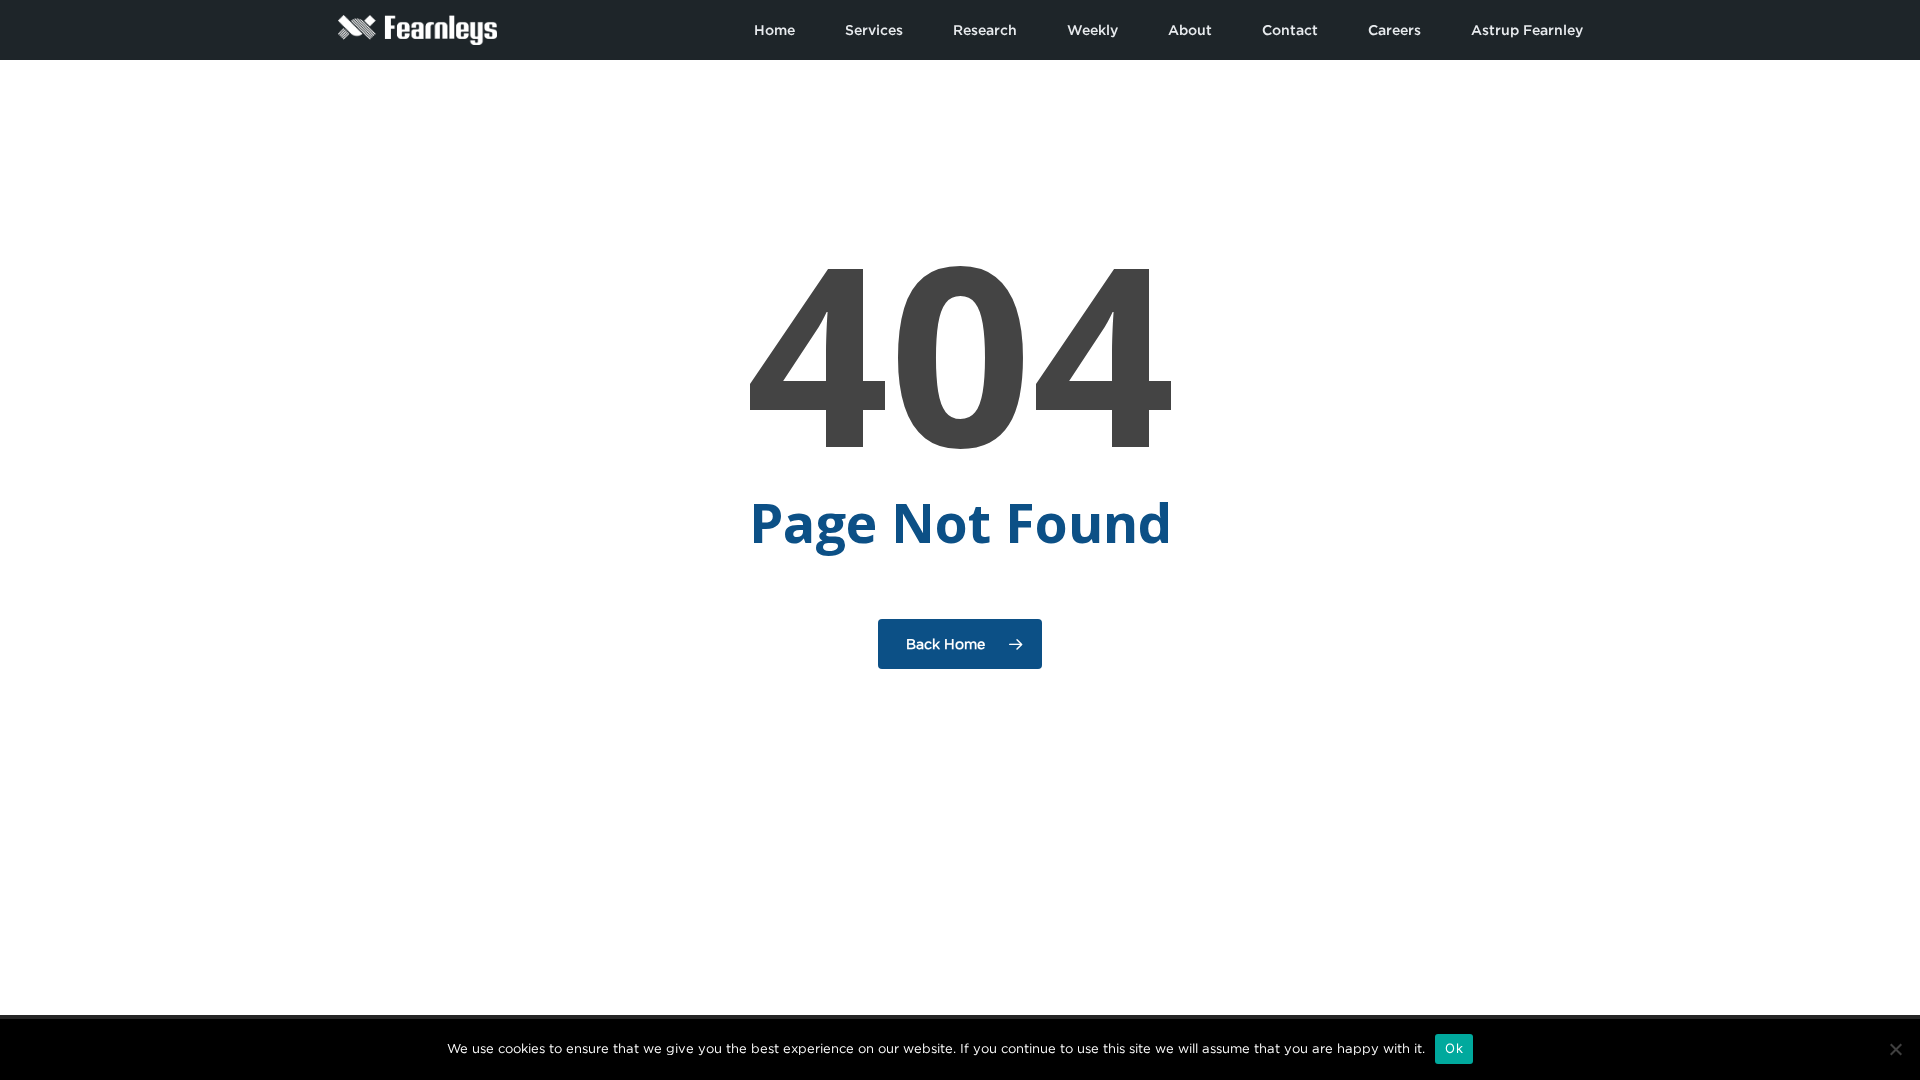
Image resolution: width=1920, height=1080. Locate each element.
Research (985, 30)
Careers (1394, 30)
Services (874, 30)
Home (774, 30)
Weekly (1092, 30)
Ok (1454, 1048)
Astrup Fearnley (1527, 30)
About (1190, 30)
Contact (1290, 30)
